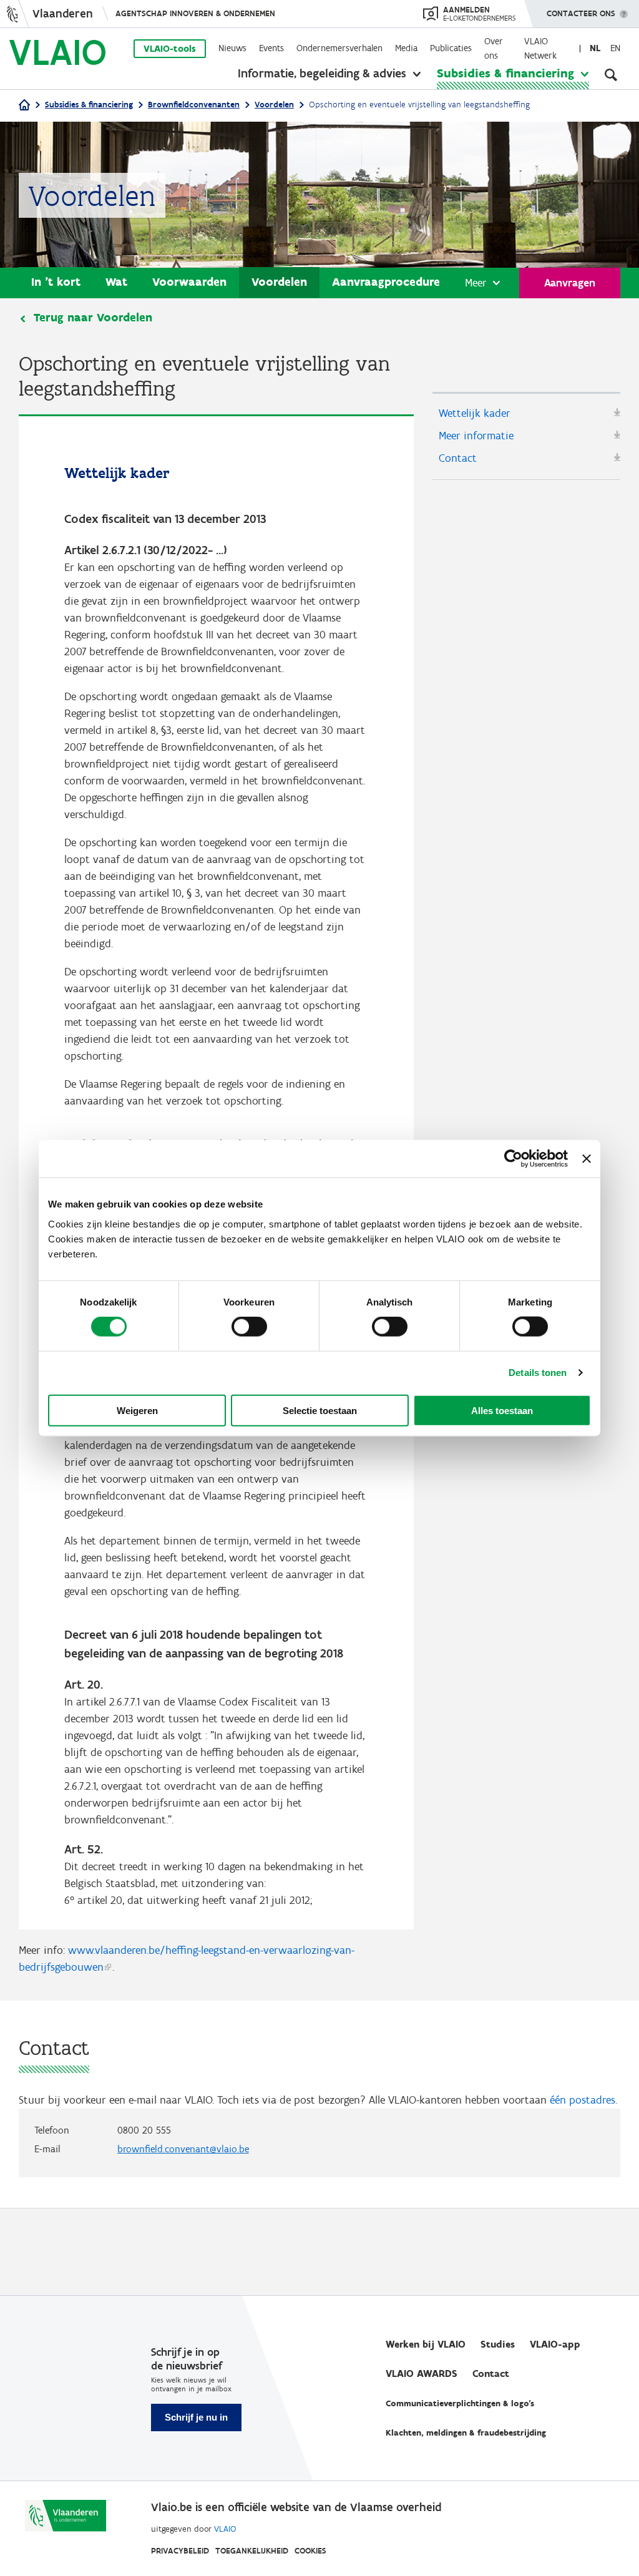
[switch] (249, 1327)
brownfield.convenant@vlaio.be (183, 2149)
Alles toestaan (502, 1410)
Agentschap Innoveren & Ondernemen (195, 13)
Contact (458, 458)
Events (271, 48)
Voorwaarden (189, 282)
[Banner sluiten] (587, 1159)
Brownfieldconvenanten (194, 105)
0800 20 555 (144, 2130)
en (615, 48)
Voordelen (274, 105)
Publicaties (451, 48)
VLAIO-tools (170, 49)
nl (595, 48)
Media (406, 48)
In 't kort (56, 282)
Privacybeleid (180, 2551)
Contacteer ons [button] (581, 13)
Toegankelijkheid (252, 2551)
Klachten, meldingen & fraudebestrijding (466, 2433)
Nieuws (232, 48)
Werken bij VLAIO (426, 2344)
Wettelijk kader (475, 413)
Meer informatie (476, 436)
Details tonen (538, 1373)
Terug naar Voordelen (93, 318)
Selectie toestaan (320, 1410)
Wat (116, 282)
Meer (476, 283)
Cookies (310, 2551)
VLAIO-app (555, 2344)
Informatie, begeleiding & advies (322, 73)
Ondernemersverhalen (339, 48)
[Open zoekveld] (611, 75)
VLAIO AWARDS (422, 2374)
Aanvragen (570, 283)
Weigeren (137, 1410)
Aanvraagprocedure (386, 282)
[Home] (24, 106)
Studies (498, 2344)
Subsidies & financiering (505, 73)
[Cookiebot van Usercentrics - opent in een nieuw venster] (513, 1159)
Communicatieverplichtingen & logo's (460, 2403)
